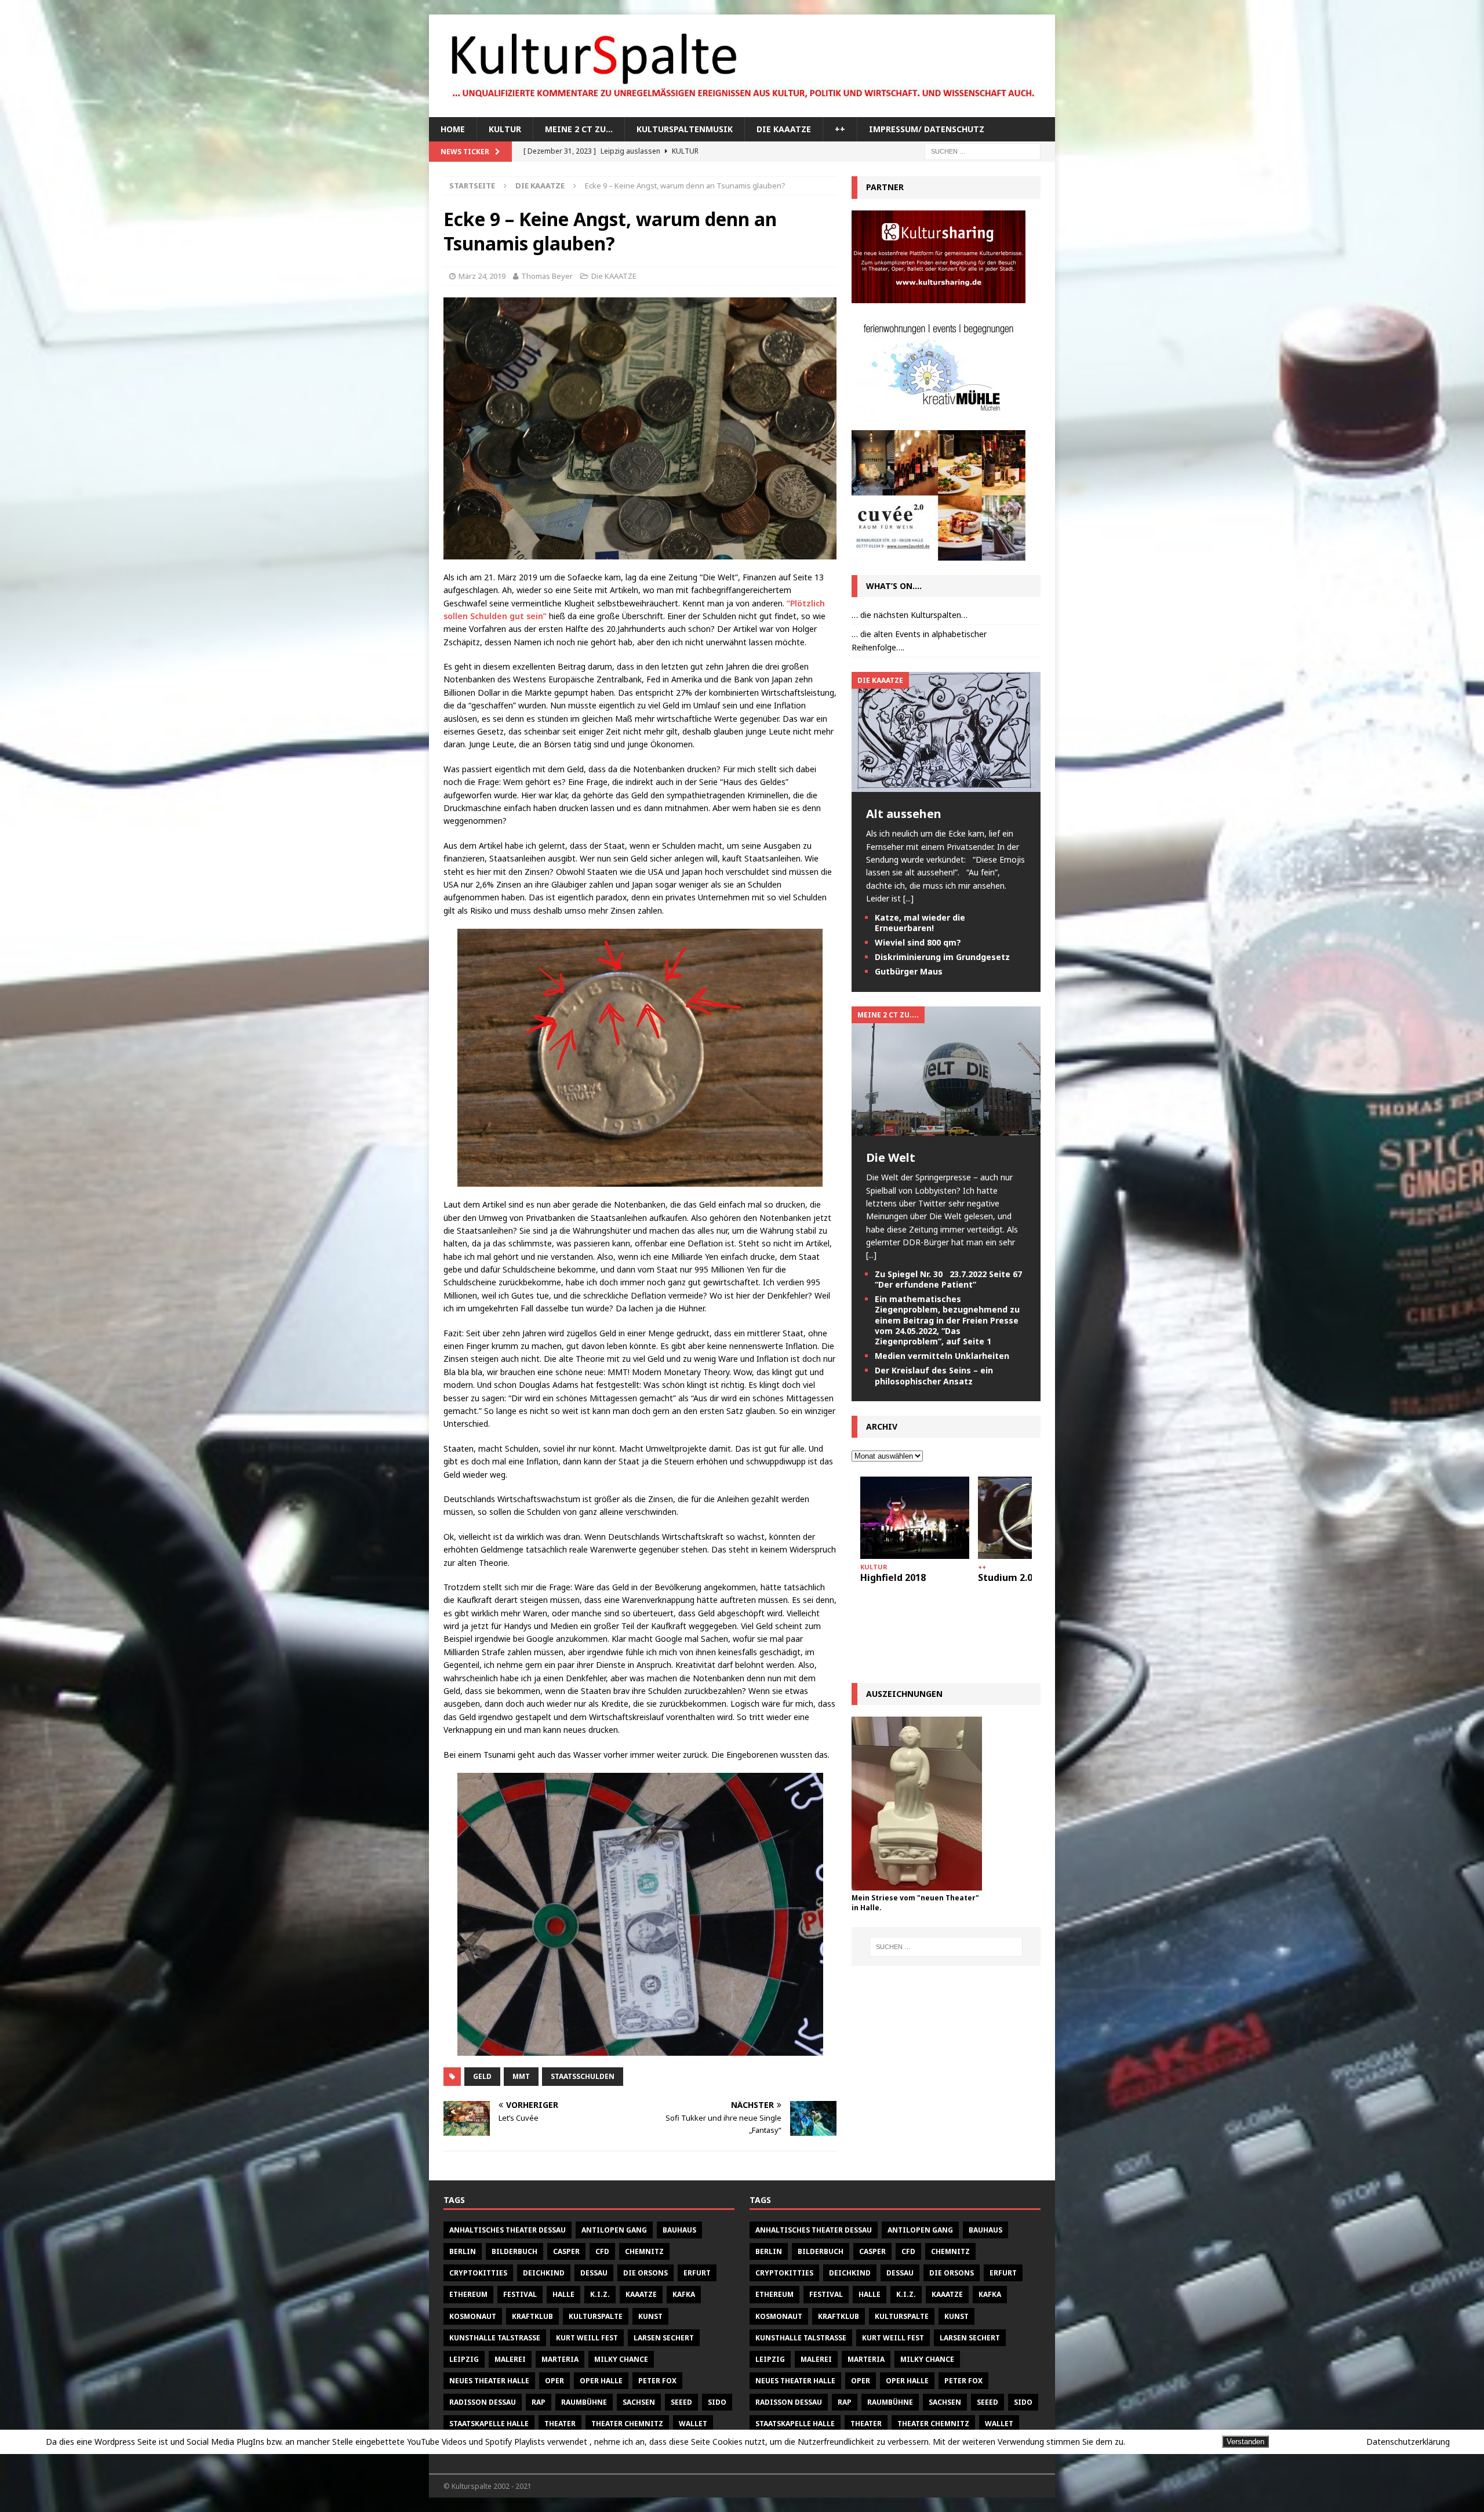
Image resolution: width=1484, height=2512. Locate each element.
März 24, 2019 (482, 276)
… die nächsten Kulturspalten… (910, 615)
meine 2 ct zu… (579, 129)
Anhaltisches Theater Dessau (508, 2230)
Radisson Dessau (483, 2402)
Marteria (560, 2359)
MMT (521, 2076)
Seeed (681, 2402)
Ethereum (468, 2294)
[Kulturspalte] (742, 110)
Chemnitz (644, 2251)
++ (840, 129)
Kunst (650, 2316)
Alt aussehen (904, 814)
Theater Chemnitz (627, 2424)
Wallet (693, 2424)
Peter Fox (657, 2381)
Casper (566, 2251)
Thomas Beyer (547, 276)
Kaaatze (641, 2294)
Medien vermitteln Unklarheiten (942, 1356)
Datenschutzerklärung (1408, 2442)
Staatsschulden (583, 2076)
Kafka (684, 2294)
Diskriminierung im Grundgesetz (942, 957)
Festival (520, 2294)
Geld (482, 2076)
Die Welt (891, 1157)
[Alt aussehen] (946, 785)
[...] (908, 898)
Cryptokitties (478, 2273)
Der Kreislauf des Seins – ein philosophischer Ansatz (934, 1375)
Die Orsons (645, 2273)
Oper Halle (601, 2381)
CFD (602, 2251)
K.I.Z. (600, 2294)
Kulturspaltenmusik (685, 129)
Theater (560, 2424)
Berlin (463, 2251)
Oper (554, 2381)
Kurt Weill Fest (587, 2338)
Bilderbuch (514, 2251)
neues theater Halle (489, 2381)
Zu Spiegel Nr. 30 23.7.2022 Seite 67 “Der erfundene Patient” (948, 1279)
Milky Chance (621, 2359)
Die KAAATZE (784, 129)
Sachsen (639, 2402)
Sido (717, 2402)
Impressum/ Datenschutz (927, 129)
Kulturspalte (596, 2316)
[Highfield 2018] (915, 1517)
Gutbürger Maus (909, 971)
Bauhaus (679, 2230)
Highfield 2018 (893, 1577)
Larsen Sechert (664, 2338)
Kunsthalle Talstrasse (495, 2338)
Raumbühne (584, 2402)
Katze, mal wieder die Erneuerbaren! (920, 923)
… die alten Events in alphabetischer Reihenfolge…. (919, 640)
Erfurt (697, 2273)
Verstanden (1245, 2442)
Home (453, 129)
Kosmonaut (473, 2316)
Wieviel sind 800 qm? (918, 942)
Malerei (510, 2359)
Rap (539, 2402)
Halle (563, 2294)
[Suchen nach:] (983, 151)
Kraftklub (532, 2316)
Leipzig (464, 2359)
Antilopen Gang (614, 2230)
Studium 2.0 (1005, 1577)
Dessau (594, 2273)
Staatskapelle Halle (489, 2424)
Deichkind (544, 2273)
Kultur (505, 129)
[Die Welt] (946, 1129)
